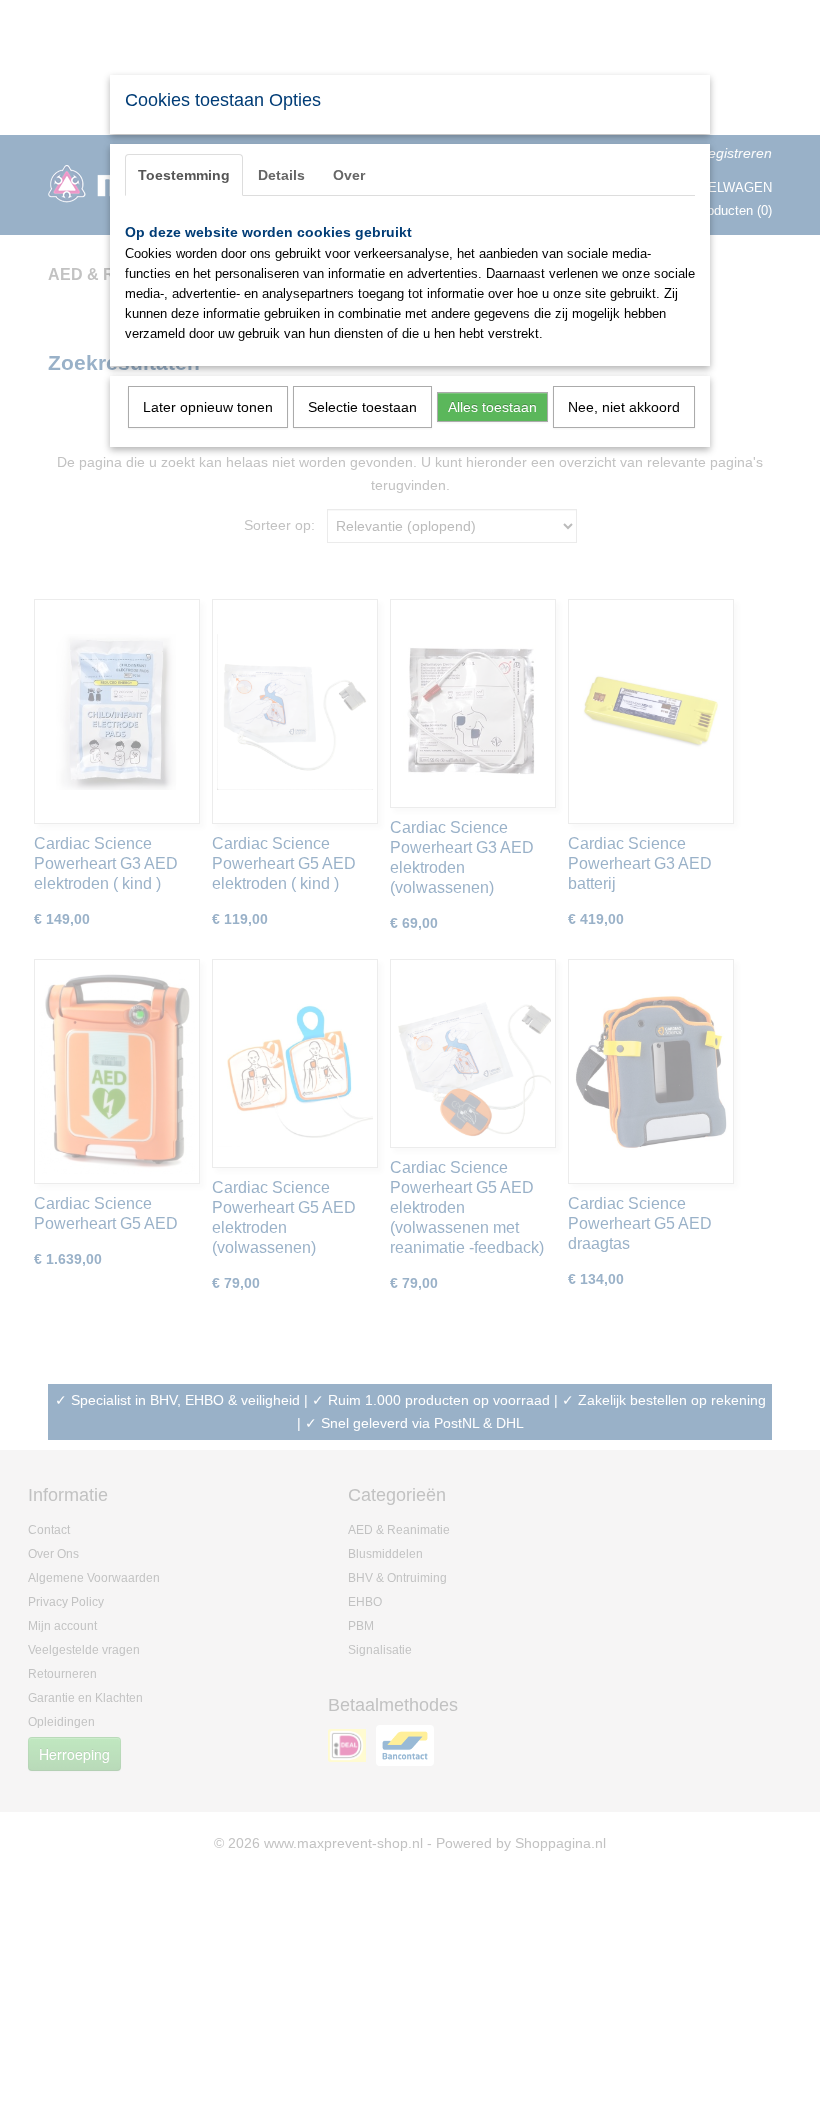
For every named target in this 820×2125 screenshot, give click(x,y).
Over (349, 175)
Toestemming (184, 175)
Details (281, 175)
